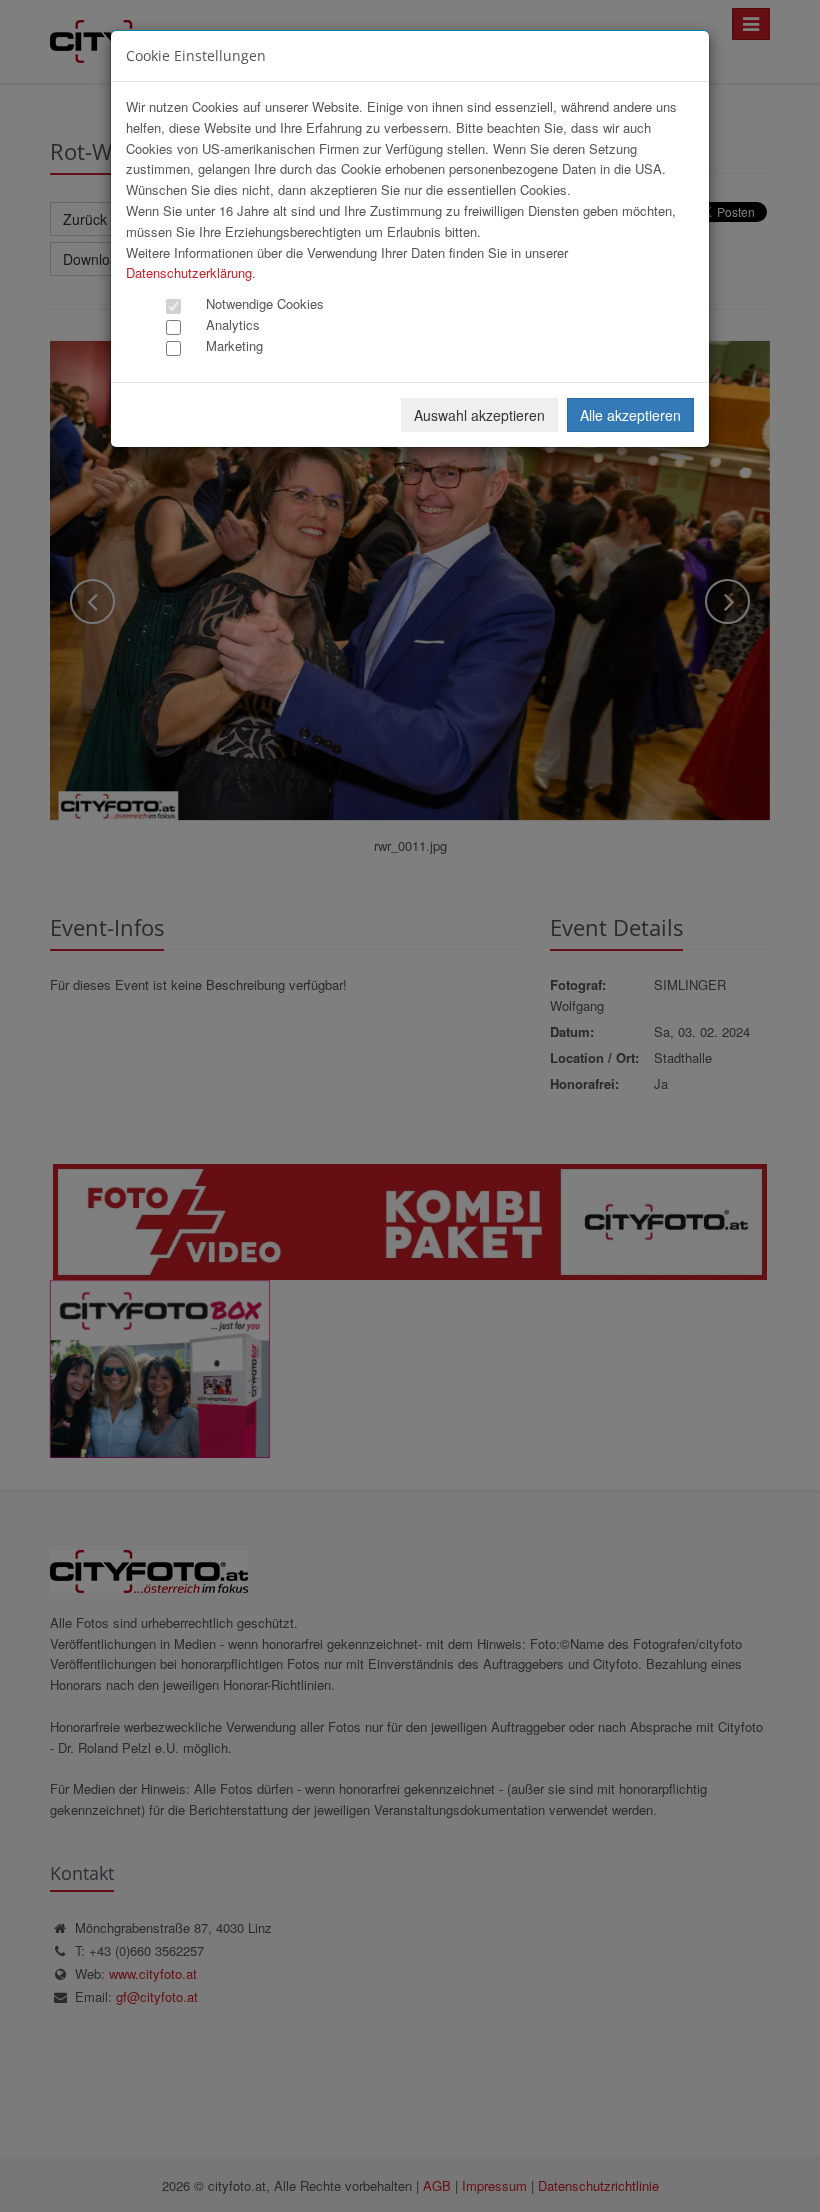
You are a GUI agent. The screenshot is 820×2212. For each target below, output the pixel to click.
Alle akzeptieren (630, 415)
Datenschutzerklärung (189, 272)
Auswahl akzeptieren (479, 415)
